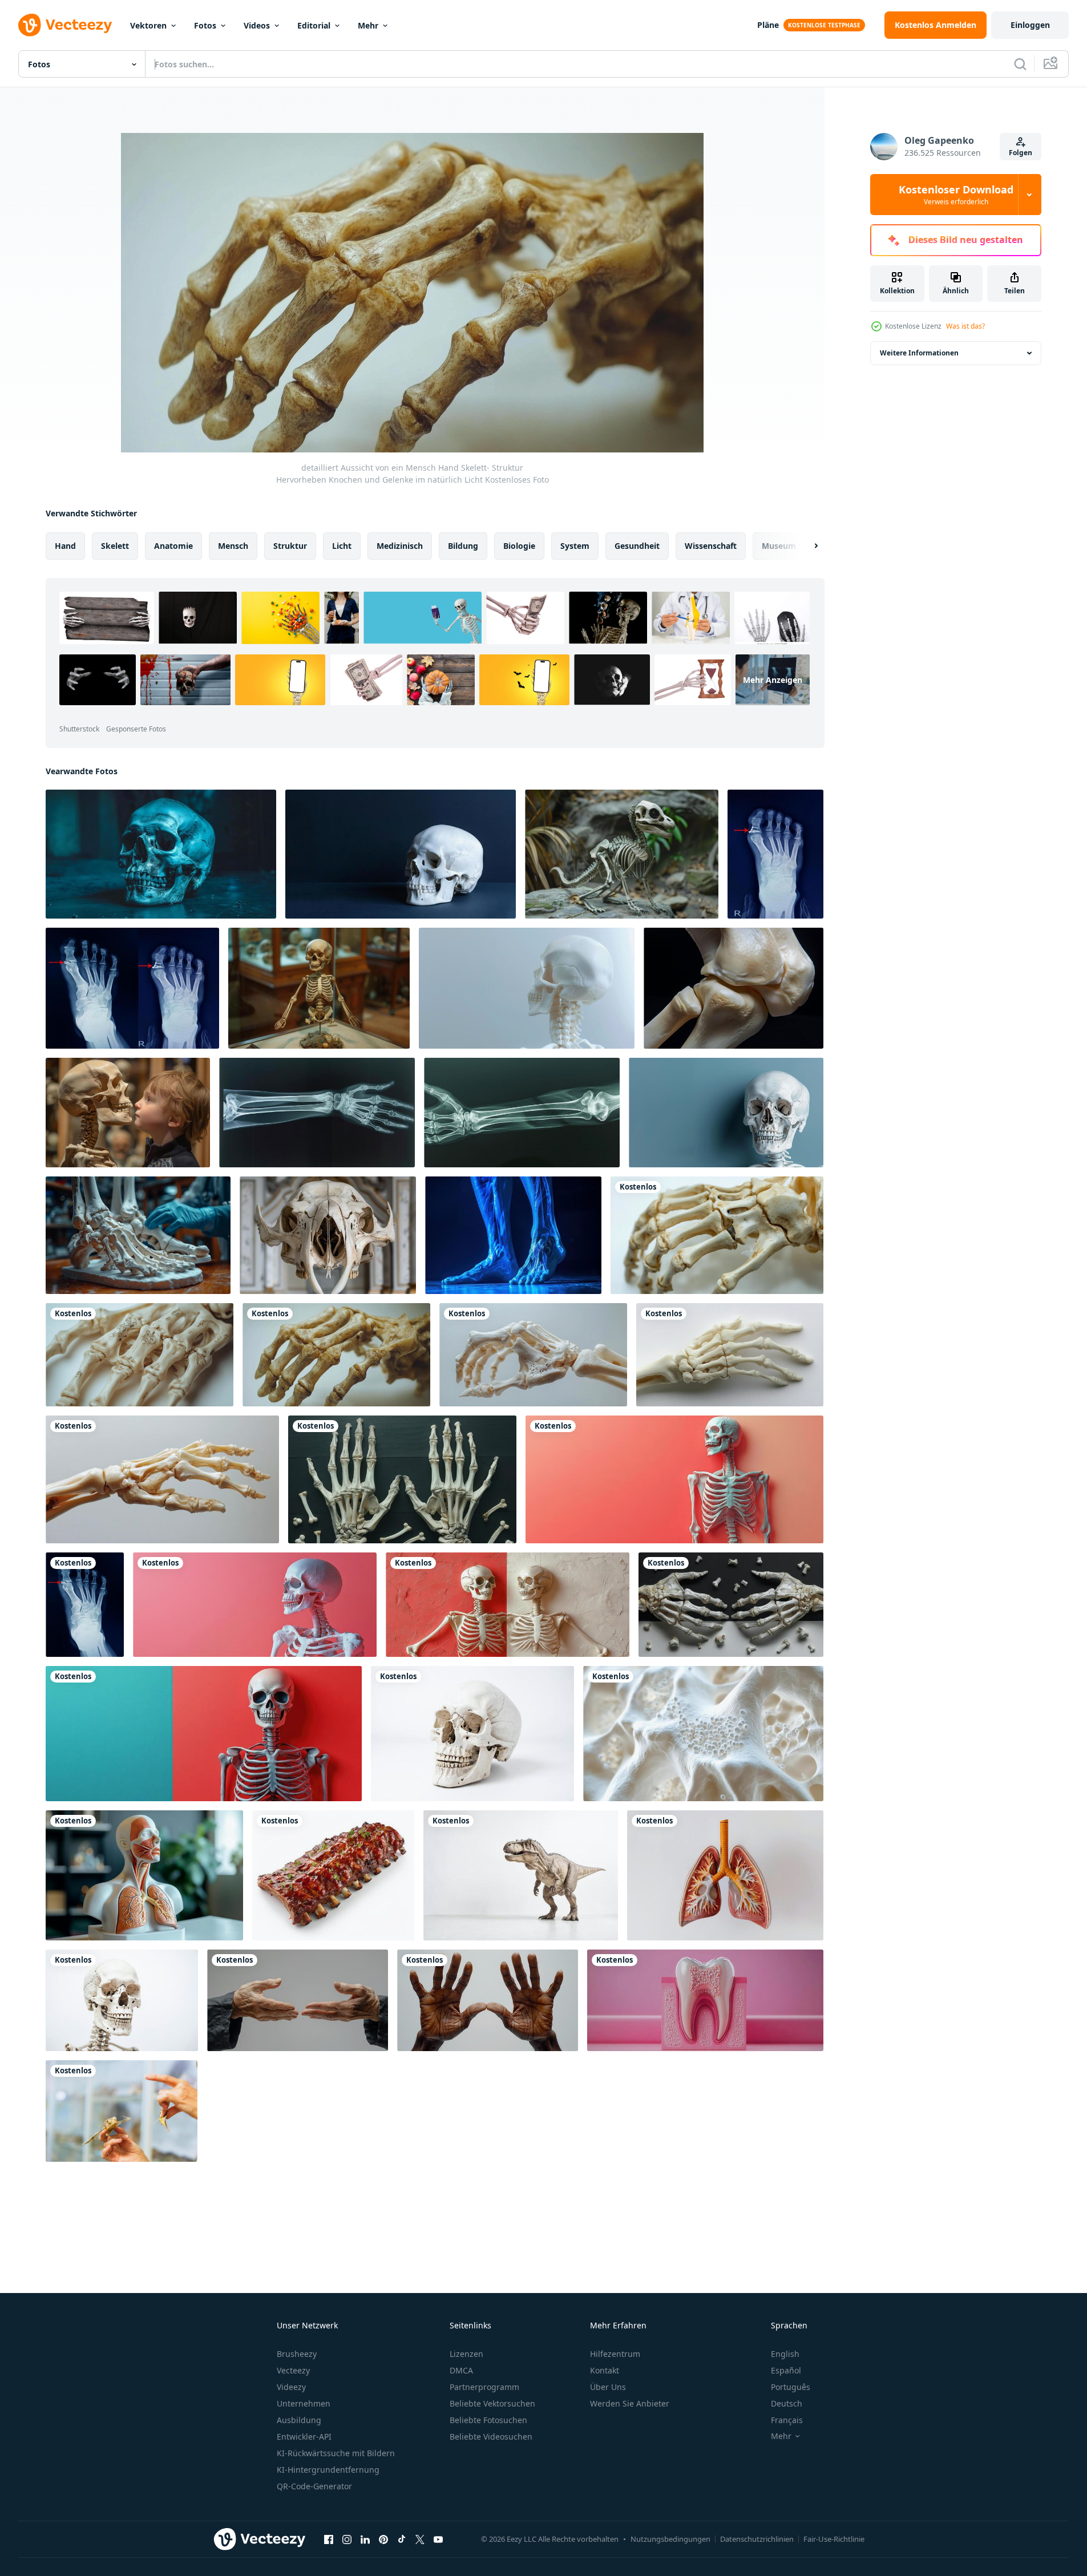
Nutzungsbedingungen (670, 2539)
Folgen (1021, 153)
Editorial (314, 25)
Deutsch (787, 2403)
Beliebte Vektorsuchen (492, 2403)
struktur (290, 546)
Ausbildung (299, 2420)
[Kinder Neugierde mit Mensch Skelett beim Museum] (128, 1113)
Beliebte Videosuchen (491, 2437)
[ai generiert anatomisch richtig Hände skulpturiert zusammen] (298, 2000)
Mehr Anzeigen (773, 680)
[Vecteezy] (65, 25)
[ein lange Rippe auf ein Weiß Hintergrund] (333, 1875)
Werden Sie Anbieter (630, 2403)
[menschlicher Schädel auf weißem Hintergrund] (472, 1734)
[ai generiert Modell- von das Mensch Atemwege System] (144, 1875)
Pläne (768, 25)
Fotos (205, 25)
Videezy (291, 2387)
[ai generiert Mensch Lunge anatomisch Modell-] (725, 1875)
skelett (115, 546)
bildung (463, 546)
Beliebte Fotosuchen (488, 2420)
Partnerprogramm (484, 2387)
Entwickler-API (304, 2437)
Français (787, 2420)
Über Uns (608, 2387)
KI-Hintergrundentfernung (328, 2470)
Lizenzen (466, 2354)
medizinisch (400, 546)
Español (786, 2370)
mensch (233, 546)
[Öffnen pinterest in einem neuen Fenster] (383, 2539)
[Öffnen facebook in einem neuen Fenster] (329, 2539)
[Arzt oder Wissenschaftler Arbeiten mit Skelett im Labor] (138, 1235)
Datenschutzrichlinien (757, 2539)
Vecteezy (293, 2370)
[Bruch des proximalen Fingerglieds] (85, 1605)
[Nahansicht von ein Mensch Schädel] (122, 2000)
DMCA (461, 2370)
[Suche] (1020, 64)
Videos (257, 25)
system (575, 546)
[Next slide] (806, 546)
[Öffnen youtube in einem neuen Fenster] (438, 2539)
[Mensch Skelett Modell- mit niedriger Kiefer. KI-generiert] (527, 988)
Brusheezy (297, 2354)
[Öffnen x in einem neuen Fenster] (420, 2539)
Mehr (368, 25)
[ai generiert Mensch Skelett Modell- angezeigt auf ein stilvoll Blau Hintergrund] (726, 1113)
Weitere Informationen (919, 353)
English (785, 2354)
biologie (519, 546)
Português (791, 2387)
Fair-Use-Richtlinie (834, 2539)
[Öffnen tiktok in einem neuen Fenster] (402, 2539)
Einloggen (1030, 25)
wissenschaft (711, 546)
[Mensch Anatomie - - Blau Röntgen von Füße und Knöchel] (513, 1235)
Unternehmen (304, 2403)
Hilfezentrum (615, 2354)
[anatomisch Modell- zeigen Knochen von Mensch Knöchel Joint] (734, 988)
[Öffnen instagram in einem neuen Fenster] (347, 2539)
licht (342, 546)
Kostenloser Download (956, 195)
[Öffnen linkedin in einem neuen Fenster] (365, 2539)
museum (779, 546)
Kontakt (605, 2370)
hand (65, 546)
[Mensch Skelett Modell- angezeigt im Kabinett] (319, 988)
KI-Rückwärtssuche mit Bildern (336, 2453)
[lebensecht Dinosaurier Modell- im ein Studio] (521, 1875)
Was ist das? (965, 326)
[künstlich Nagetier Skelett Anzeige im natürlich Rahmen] (622, 854)
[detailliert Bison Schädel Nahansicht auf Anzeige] (328, 1235)
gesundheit (637, 546)
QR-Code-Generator (314, 2486)
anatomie (173, 546)
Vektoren (148, 25)
